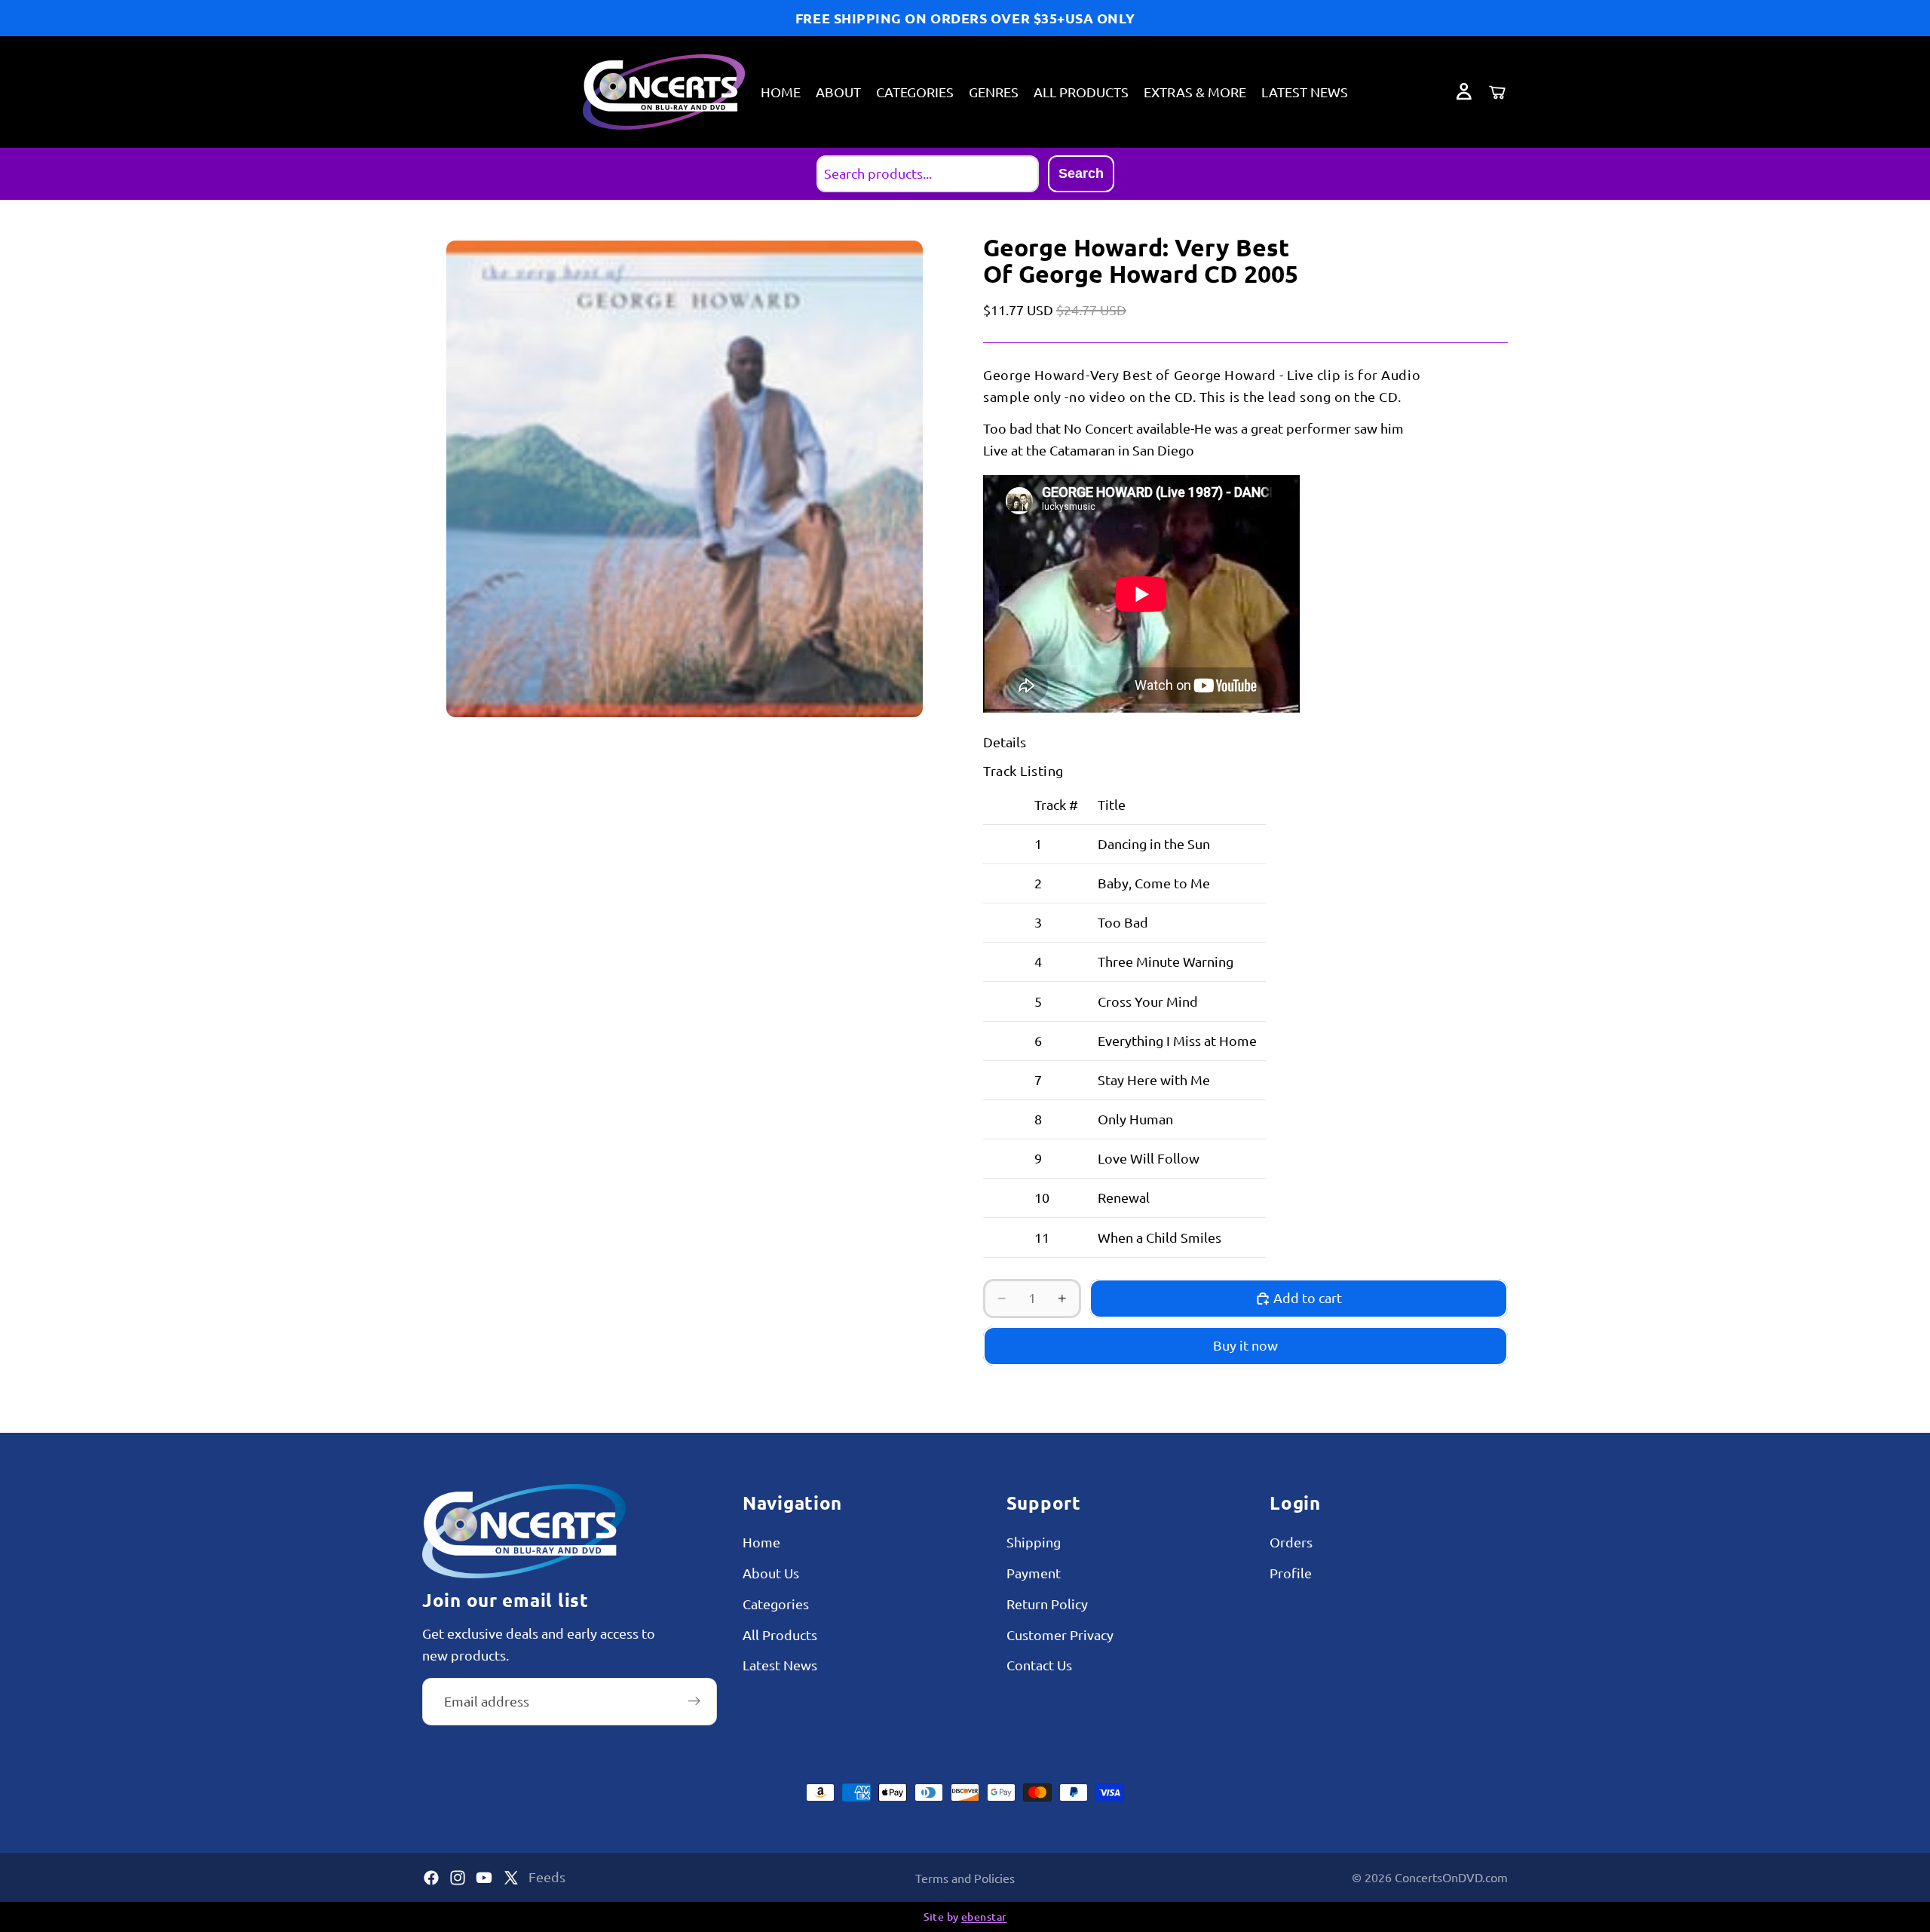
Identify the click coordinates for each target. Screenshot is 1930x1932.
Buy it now (1245, 1345)
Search (1081, 173)
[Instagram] (458, 1878)
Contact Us (1039, 1665)
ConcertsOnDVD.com (1451, 1877)
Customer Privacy (1060, 1635)
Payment (1034, 1573)
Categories (776, 1604)
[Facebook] (431, 1878)
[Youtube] (484, 1878)
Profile (1291, 1573)
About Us (771, 1573)
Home (761, 1542)
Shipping (1034, 1542)
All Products (780, 1635)
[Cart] (1497, 92)
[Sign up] (694, 1701)
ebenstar (984, 1917)
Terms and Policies (965, 1878)
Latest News (780, 1665)
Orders (1291, 1542)
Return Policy (1047, 1604)
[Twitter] (511, 1878)
